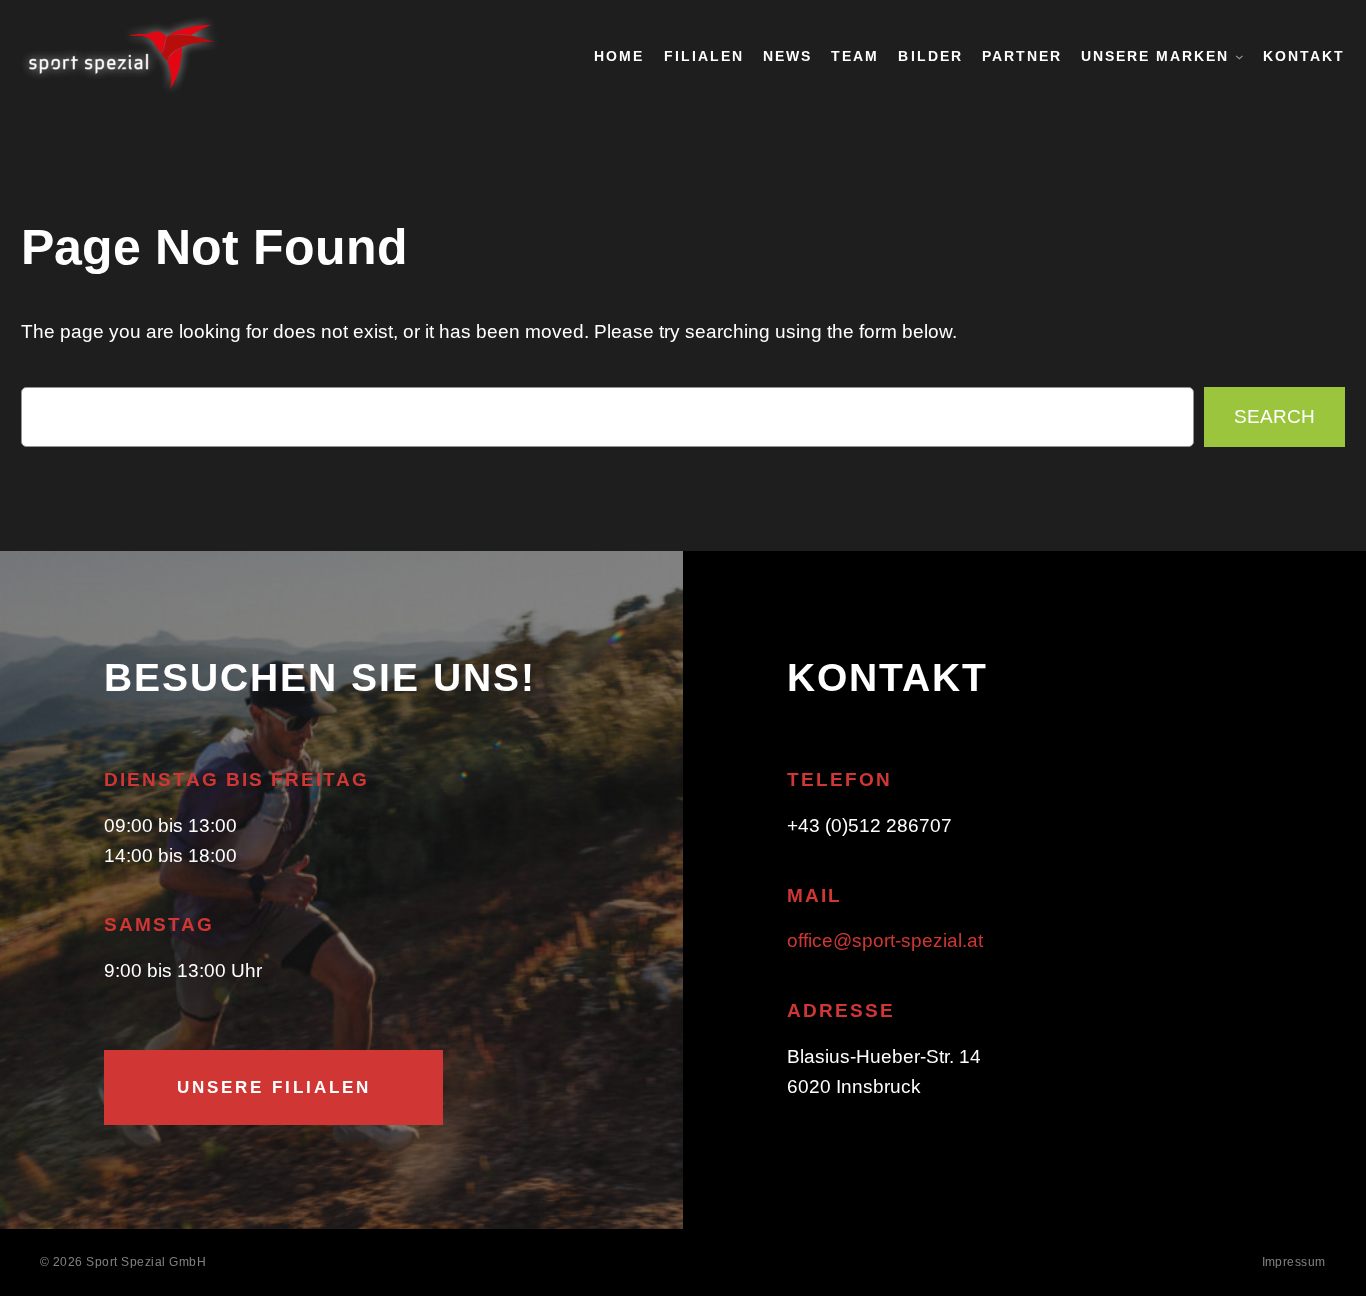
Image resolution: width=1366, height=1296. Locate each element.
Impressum (1294, 1262)
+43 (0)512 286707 (869, 825)
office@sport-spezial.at (885, 940)
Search (1274, 416)
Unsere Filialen (274, 1087)
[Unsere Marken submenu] (1239, 56)
